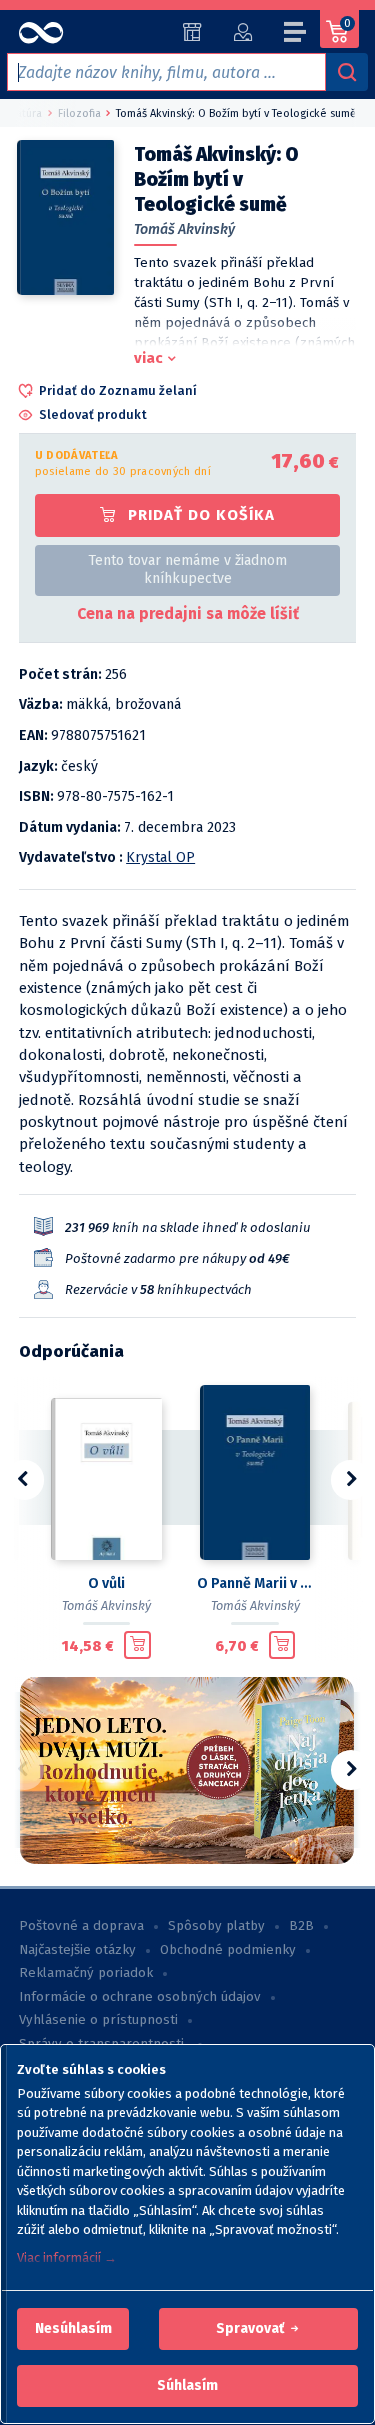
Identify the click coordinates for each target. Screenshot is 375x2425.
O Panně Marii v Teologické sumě (255, 1583)
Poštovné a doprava (81, 1926)
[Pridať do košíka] (137, 1645)
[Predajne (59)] (192, 32)
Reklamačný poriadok (86, 1973)
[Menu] (296, 35)
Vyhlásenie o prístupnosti (98, 2020)
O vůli (106, 1583)
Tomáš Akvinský (184, 229)
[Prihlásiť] (242, 32)
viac (148, 358)
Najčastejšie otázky (77, 1950)
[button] (73, 2329)
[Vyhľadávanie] (347, 72)
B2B (301, 1926)
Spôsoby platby (216, 1926)
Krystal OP (160, 857)
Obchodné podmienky (228, 1950)
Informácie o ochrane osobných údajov (140, 1997)
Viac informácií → (67, 2257)
